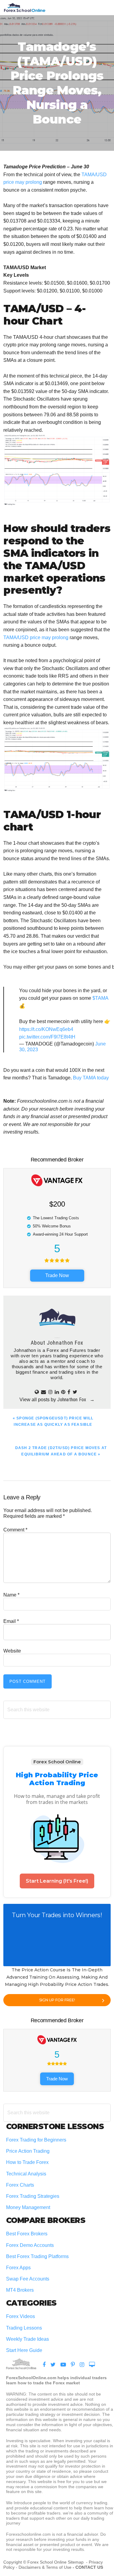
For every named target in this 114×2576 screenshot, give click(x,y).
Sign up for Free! (57, 2000)
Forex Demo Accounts (30, 2245)
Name (11, 1595)
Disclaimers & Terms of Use (45, 2567)
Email (11, 1621)
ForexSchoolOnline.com (25, 8)
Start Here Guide (24, 2350)
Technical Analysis (26, 2174)
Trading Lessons (24, 2328)
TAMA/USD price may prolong (36, 637)
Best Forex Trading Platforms (37, 2256)
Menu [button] (103, 7)
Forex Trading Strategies (33, 2196)
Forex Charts (20, 2185)
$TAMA (100, 998)
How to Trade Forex (27, 2162)
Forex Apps (18, 2268)
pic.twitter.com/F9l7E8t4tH (47, 1037)
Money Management (29, 2207)
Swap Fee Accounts (28, 2279)
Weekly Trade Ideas (28, 2339)
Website (12, 1651)
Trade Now (57, 1275)
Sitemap (76, 2562)
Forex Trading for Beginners (36, 2140)
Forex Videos (21, 2316)
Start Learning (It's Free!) (57, 1881)
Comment (15, 1530)
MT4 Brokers (20, 2290)
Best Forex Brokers (27, 2234)
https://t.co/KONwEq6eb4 (46, 1029)
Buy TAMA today (91, 1078)
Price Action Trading (28, 2151)
